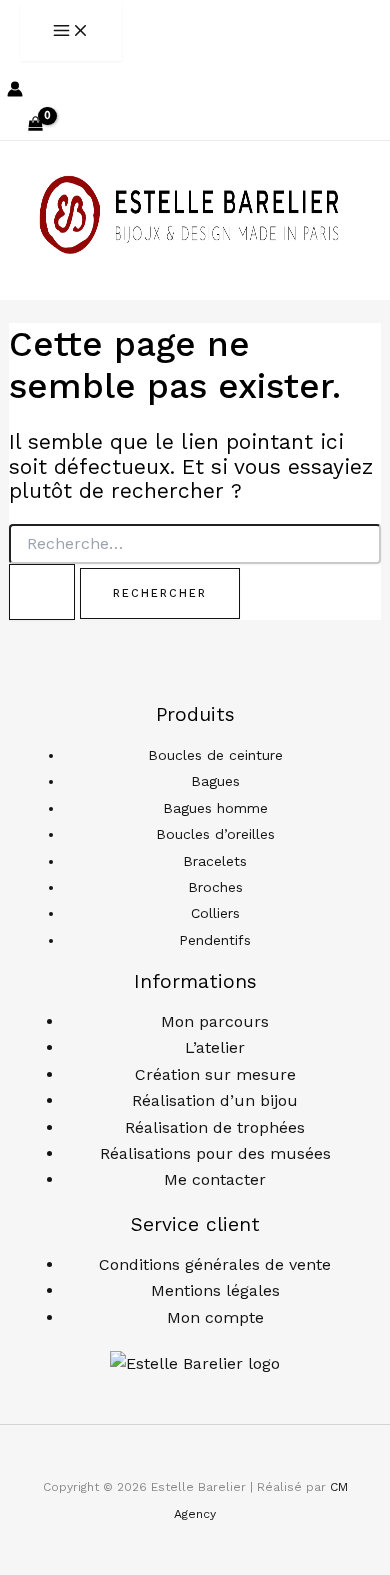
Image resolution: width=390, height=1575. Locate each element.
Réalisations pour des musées (215, 1153)
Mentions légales (215, 1290)
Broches (215, 887)
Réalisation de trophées (215, 1127)
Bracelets (215, 861)
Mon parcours (215, 1021)
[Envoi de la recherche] (42, 592)
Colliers (215, 913)
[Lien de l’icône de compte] (15, 92)
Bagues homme (215, 808)
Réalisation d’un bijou (215, 1100)
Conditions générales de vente (215, 1264)
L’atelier (215, 1047)
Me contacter (215, 1179)
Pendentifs (215, 940)
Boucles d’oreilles (215, 834)
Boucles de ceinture (215, 755)
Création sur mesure (215, 1074)
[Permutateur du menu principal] (71, 31)
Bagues (215, 781)
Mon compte (215, 1317)
